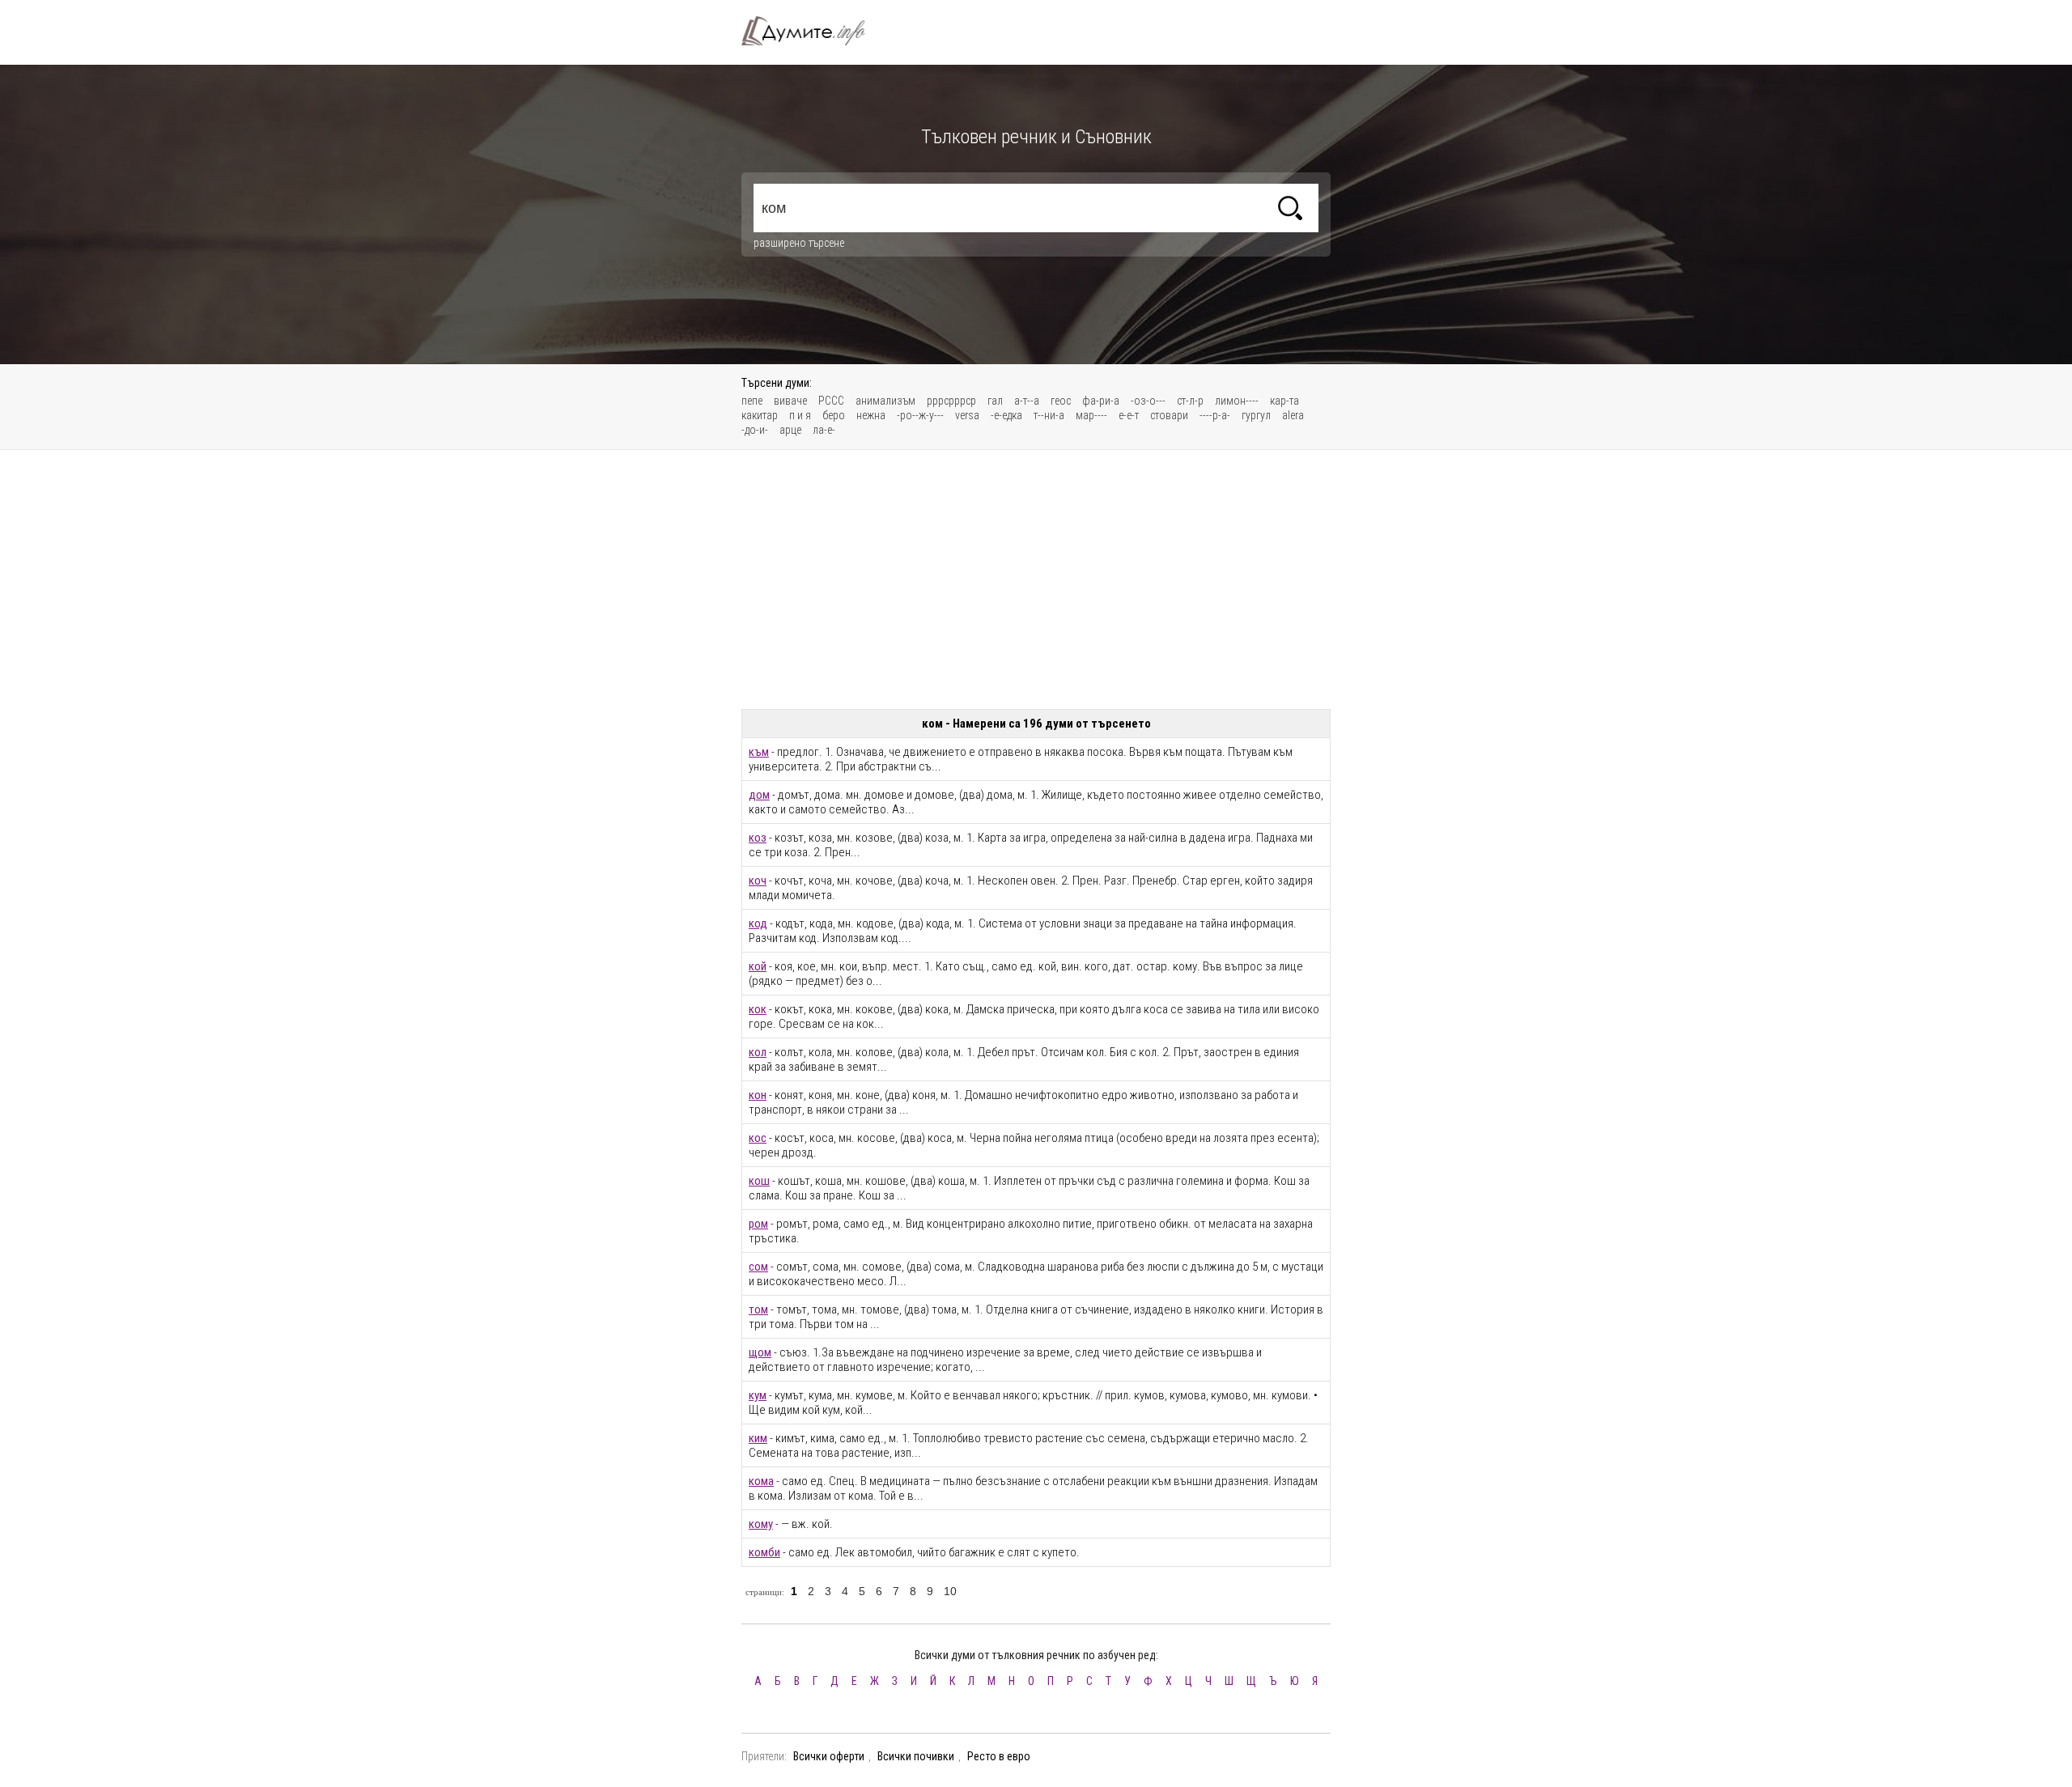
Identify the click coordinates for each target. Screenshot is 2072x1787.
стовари (1169, 415)
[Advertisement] (1036, 579)
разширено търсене (799, 243)
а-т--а (1027, 401)
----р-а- (1215, 415)
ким (758, 1438)
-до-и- (755, 430)
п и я (800, 415)
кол (758, 1052)
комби (764, 1552)
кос (758, 1138)
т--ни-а (1049, 415)
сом (758, 1267)
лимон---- (1237, 401)
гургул (1256, 415)
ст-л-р (1190, 401)
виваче (790, 401)
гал (995, 401)
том (758, 1309)
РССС (831, 401)
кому (761, 1524)
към (759, 752)
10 (950, 1591)
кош (759, 1181)
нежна (871, 415)
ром (758, 1224)
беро (834, 415)
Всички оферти (829, 1756)
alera (1293, 415)
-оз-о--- (1148, 401)
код (758, 923)
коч (758, 881)
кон (758, 1095)
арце (790, 430)
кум (758, 1395)
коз (758, 838)
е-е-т (1129, 415)
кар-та (1284, 401)
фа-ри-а (1101, 401)
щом (760, 1352)
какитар (760, 415)
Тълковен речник (813, 31)
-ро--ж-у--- (920, 415)
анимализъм (885, 401)
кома (761, 1481)
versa (967, 415)
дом (759, 795)
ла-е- (824, 430)
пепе (752, 401)
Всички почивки (916, 1756)
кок (758, 1009)
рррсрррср (951, 401)
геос (1061, 401)
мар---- (1091, 415)
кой (758, 966)
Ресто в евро (999, 1756)
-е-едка (1006, 415)
